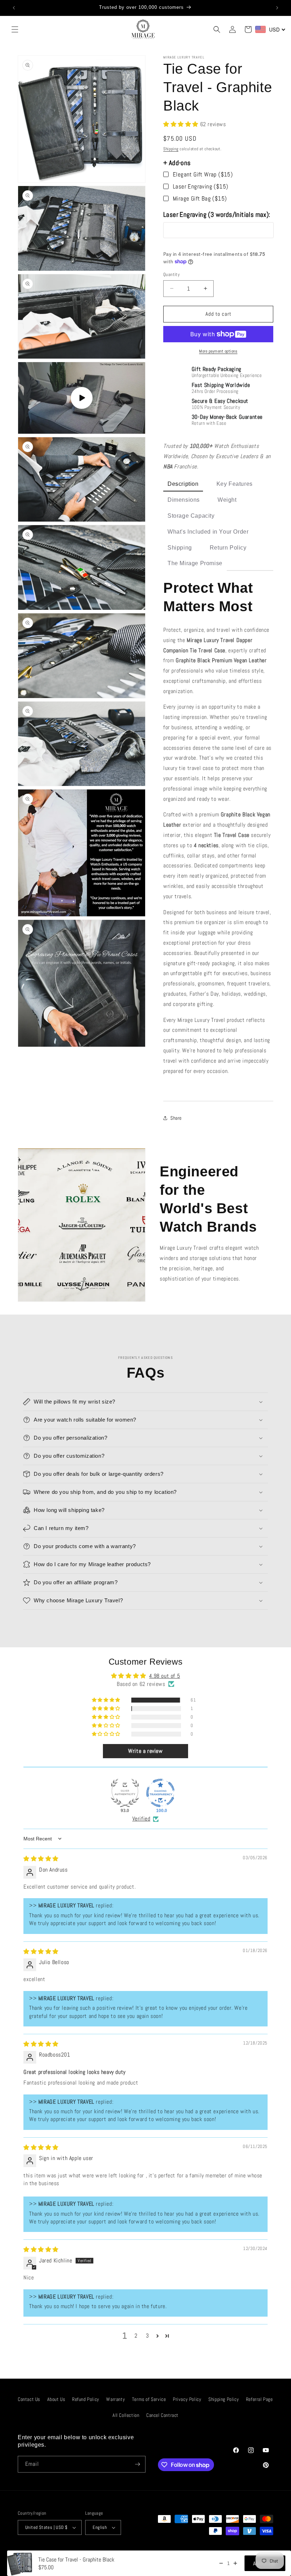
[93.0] (125, 1793)
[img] (41, 1859)
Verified (141, 1819)
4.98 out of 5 (164, 1676)
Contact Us (29, 2399)
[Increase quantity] (235, 2563)
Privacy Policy (187, 2399)
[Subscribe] (137, 2464)
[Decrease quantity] (221, 2563)
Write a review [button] (145, 1751)
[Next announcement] (277, 8)
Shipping (171, 149)
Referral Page (259, 2399)
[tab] (183, 485)
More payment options (218, 351)
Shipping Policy (224, 2399)
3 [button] (147, 2336)
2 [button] (136, 2336)
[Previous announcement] (14, 8)
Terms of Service (149, 2399)
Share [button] (176, 1118)
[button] (15, 29)
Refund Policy (86, 2399)
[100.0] (160, 1793)
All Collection (126, 2415)
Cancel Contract (162, 2415)
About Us (56, 2399)
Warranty (116, 2399)
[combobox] (270, 29)
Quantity (171, 274)
